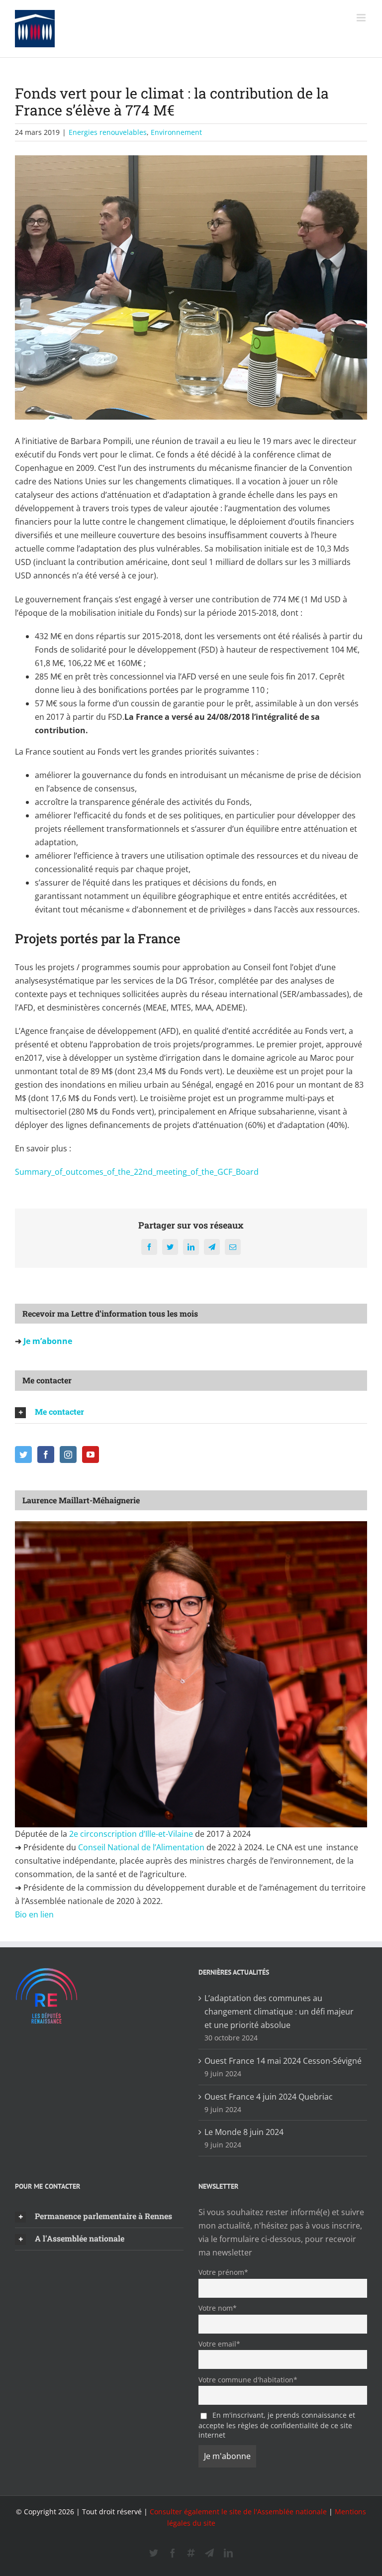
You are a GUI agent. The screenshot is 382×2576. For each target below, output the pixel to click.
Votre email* (219, 2344)
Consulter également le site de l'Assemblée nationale (238, 2512)
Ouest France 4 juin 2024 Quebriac (269, 2097)
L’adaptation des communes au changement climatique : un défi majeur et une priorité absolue (279, 2012)
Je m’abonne (47, 1341)
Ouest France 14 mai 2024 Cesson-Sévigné (283, 2061)
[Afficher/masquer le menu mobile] (362, 18)
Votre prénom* (223, 2272)
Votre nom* (218, 2308)
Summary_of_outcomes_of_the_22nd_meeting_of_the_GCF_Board (137, 1172)
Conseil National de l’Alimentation (141, 1847)
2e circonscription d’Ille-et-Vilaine (131, 1834)
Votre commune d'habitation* (248, 2380)
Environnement (176, 132)
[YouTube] (91, 1455)
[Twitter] (23, 1455)
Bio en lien (35, 1914)
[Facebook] (46, 1455)
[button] (191, 1412)
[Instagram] (68, 1455)
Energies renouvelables (108, 132)
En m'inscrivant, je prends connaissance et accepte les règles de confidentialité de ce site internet (277, 2425)
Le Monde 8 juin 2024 (244, 2132)
